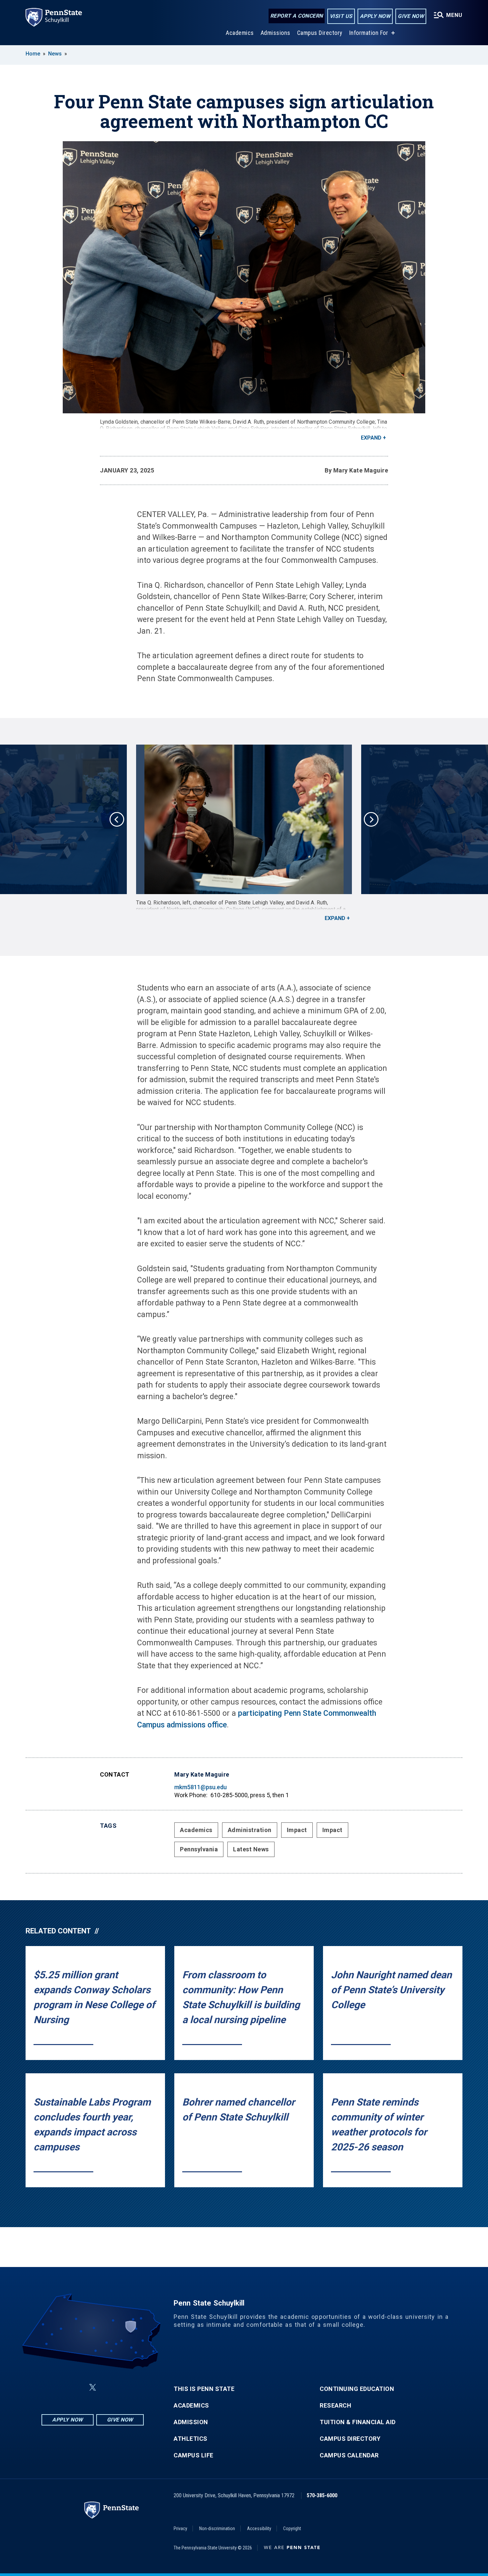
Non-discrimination (217, 2528)
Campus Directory (320, 33)
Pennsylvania (199, 1849)
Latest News (251, 1849)
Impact (297, 1830)
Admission (191, 2422)
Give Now (411, 16)
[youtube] (109, 2387)
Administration (250, 1830)
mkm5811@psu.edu (201, 1787)
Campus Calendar (349, 2455)
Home (33, 54)
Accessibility (259, 2528)
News (55, 54)
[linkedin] (77, 2387)
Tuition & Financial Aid (358, 2422)
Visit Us (341, 16)
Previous (117, 819)
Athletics (191, 2439)
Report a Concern (297, 16)
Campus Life (194, 2455)
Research (335, 2406)
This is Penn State (204, 2389)
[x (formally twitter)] (93, 2387)
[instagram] (126, 2387)
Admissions (276, 33)
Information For (369, 33)
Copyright (292, 2528)
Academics (240, 33)
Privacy (180, 2528)
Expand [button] (371, 438)
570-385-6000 (322, 2495)
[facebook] (59, 2387)
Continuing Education (357, 2389)
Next (371, 819)
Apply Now (375, 16)
